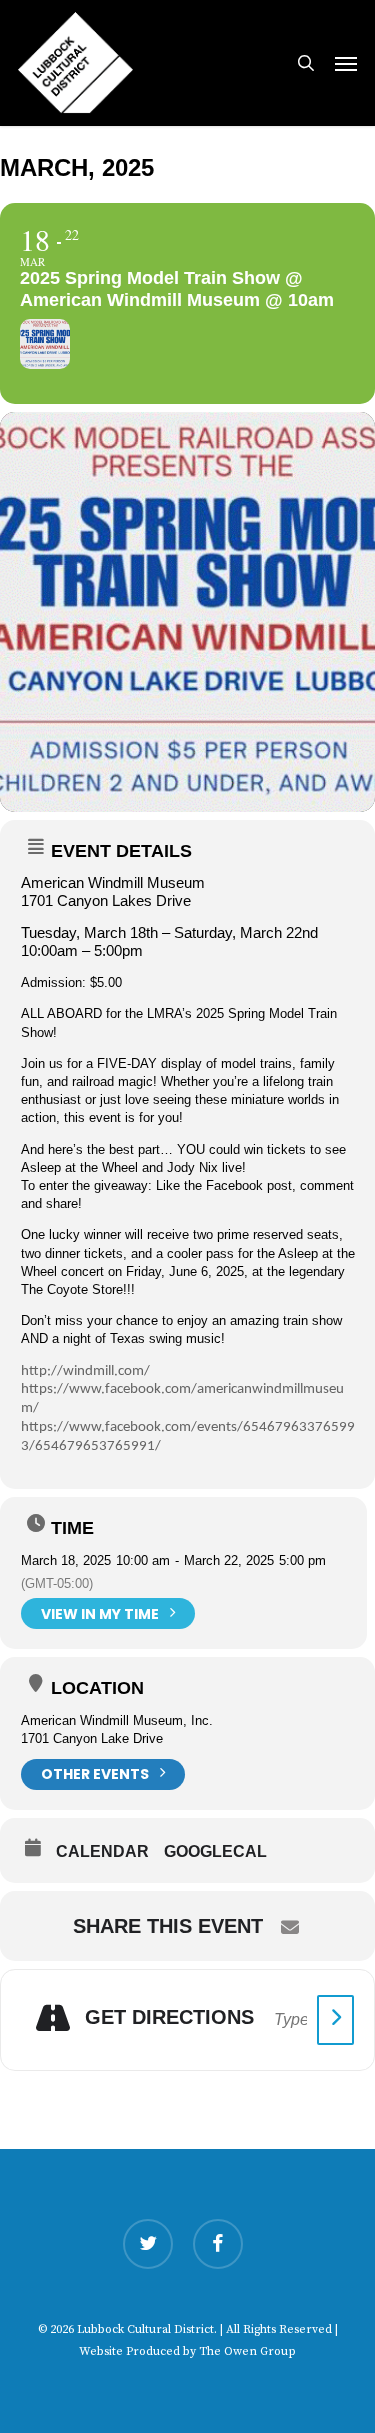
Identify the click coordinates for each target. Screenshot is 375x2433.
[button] (346, 63)
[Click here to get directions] (335, 2020)
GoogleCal (215, 1851)
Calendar (102, 1851)
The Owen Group (247, 2351)
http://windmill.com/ (85, 1371)
